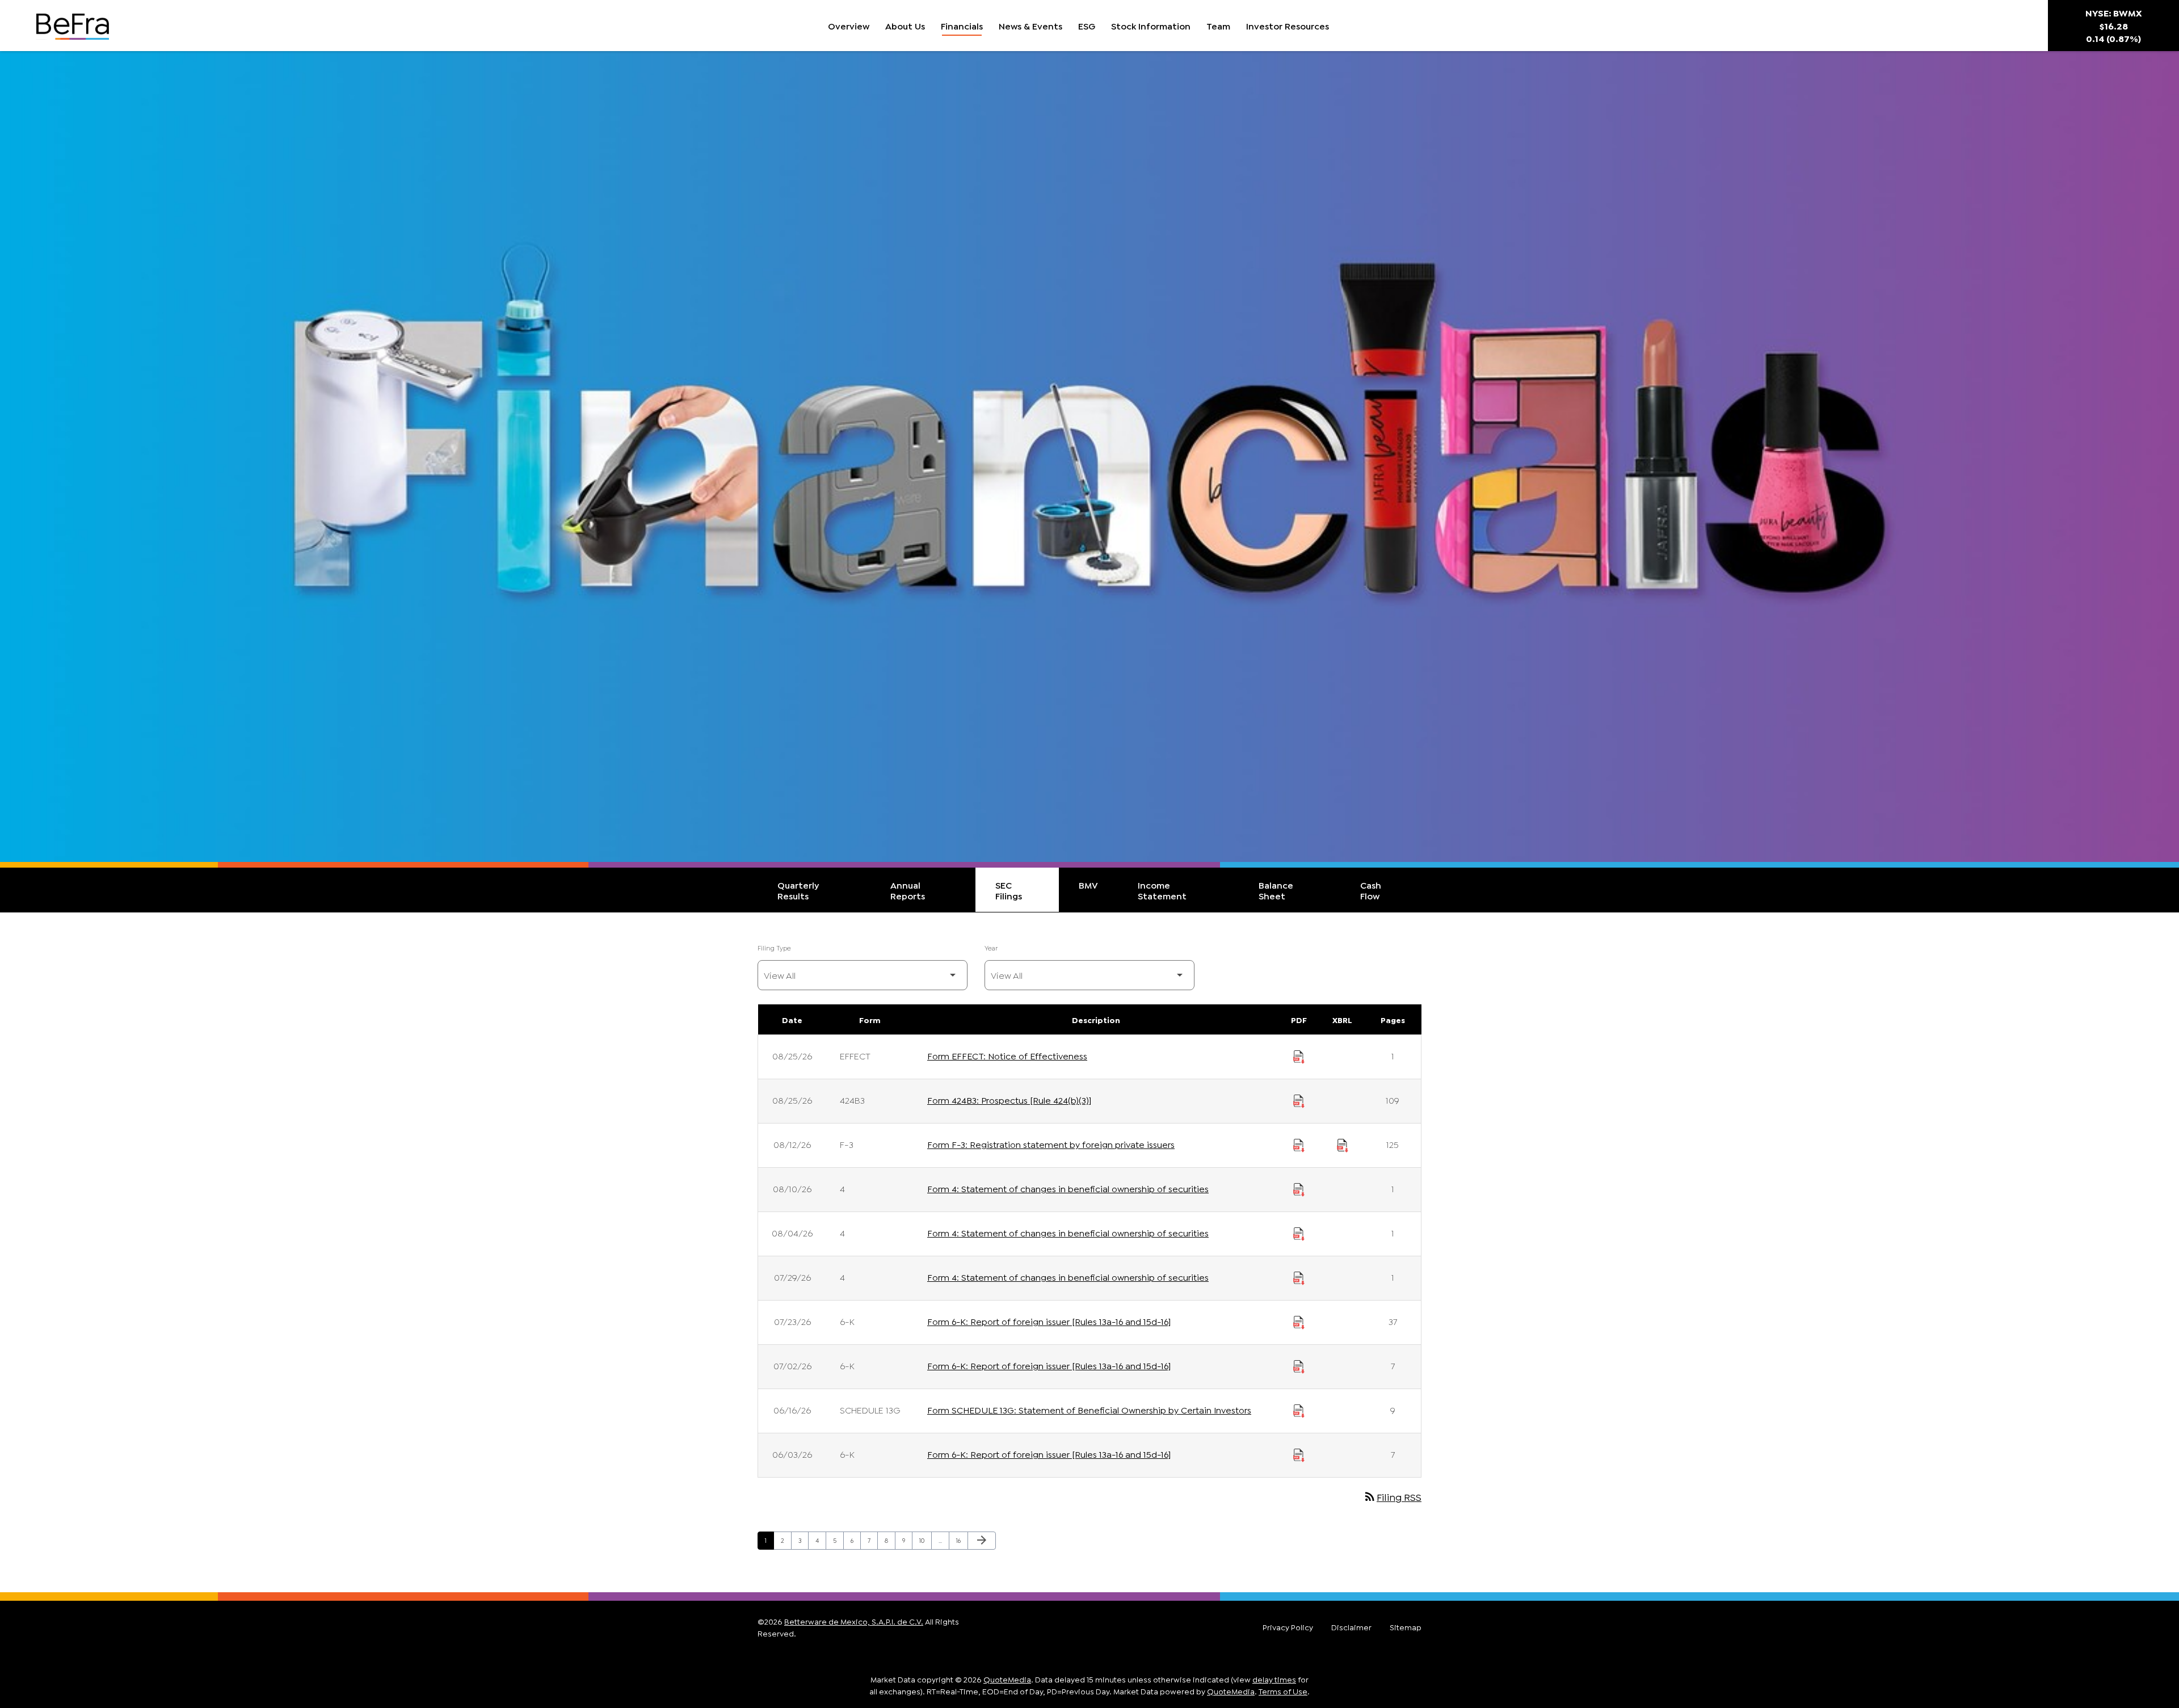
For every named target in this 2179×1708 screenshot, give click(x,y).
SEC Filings (1009, 890)
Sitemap (1406, 1627)
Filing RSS (1392, 1496)
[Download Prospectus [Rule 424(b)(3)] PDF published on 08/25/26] (1299, 1100)
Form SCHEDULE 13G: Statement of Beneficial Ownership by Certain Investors (1089, 1409)
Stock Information (1151, 25)
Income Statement (1162, 890)
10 (925, 1540)
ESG (1087, 25)
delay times (1274, 1679)
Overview (849, 25)
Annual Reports (908, 890)
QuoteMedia (1007, 1679)
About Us (905, 25)
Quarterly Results (798, 890)
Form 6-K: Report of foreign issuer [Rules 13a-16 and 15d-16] (1049, 1321)
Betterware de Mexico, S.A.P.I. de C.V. (854, 1621)
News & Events (1030, 25)
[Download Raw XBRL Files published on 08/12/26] (1343, 1144)
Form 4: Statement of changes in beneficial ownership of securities (1068, 1188)
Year (991, 947)
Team (1218, 25)
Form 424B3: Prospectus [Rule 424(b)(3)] (1009, 1099)
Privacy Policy (1288, 1627)
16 (962, 1540)
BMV (1088, 884)
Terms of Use (1283, 1691)
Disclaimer (1351, 1627)
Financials (962, 25)
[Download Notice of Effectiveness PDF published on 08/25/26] (1299, 1055)
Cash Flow (1371, 890)
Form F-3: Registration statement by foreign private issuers (1051, 1144)
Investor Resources (1288, 25)
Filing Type (774, 947)
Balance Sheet (1276, 890)
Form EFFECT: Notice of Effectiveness (1007, 1055)
